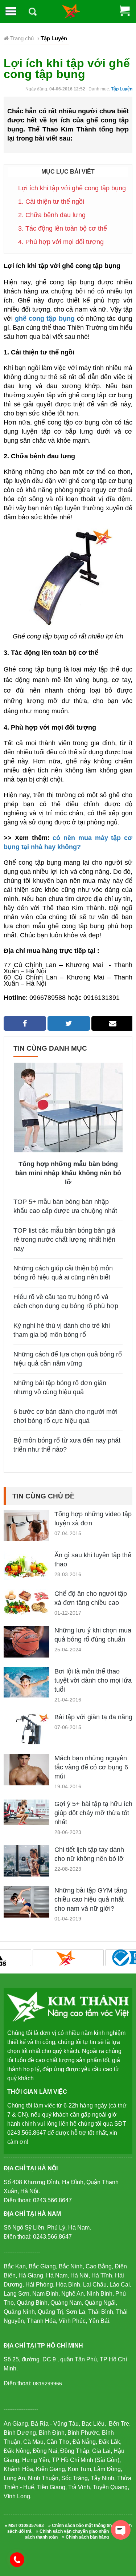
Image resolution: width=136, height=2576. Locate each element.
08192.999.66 (20, 2559)
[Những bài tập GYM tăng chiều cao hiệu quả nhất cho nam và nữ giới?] (26, 1908)
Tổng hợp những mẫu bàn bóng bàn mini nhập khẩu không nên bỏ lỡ (68, 1173)
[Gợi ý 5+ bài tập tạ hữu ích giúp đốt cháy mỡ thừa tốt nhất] (26, 1812)
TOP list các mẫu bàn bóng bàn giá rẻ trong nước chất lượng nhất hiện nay (64, 1240)
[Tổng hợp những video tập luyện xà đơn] (26, 1532)
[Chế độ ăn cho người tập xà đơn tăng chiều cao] (26, 1602)
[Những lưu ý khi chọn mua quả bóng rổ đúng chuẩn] (26, 1642)
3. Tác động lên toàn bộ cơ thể (63, 228)
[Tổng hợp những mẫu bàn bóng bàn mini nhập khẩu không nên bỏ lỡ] (68, 1107)
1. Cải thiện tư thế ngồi (51, 202)
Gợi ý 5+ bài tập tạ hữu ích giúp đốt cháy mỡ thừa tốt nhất (93, 1813)
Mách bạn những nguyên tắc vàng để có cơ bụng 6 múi (91, 1767)
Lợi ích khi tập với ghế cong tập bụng (72, 188)
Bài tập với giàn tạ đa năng (93, 1717)
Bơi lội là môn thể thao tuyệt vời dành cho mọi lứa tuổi (93, 1680)
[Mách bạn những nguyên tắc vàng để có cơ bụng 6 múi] (26, 1776)
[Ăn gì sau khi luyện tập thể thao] (26, 1565)
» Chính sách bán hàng (85, 2537)
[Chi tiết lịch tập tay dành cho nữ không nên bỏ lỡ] (26, 1860)
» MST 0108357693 (24, 2526)
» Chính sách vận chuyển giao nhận (72, 2531)
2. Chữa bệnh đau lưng (52, 215)
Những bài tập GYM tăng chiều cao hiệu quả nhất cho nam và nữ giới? (91, 1899)
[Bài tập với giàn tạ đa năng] (26, 1743)
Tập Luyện (122, 89)
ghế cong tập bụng (45, 319)
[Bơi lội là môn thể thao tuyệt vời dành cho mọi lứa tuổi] (26, 1682)
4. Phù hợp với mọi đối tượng (61, 242)
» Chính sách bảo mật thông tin (80, 2526)
